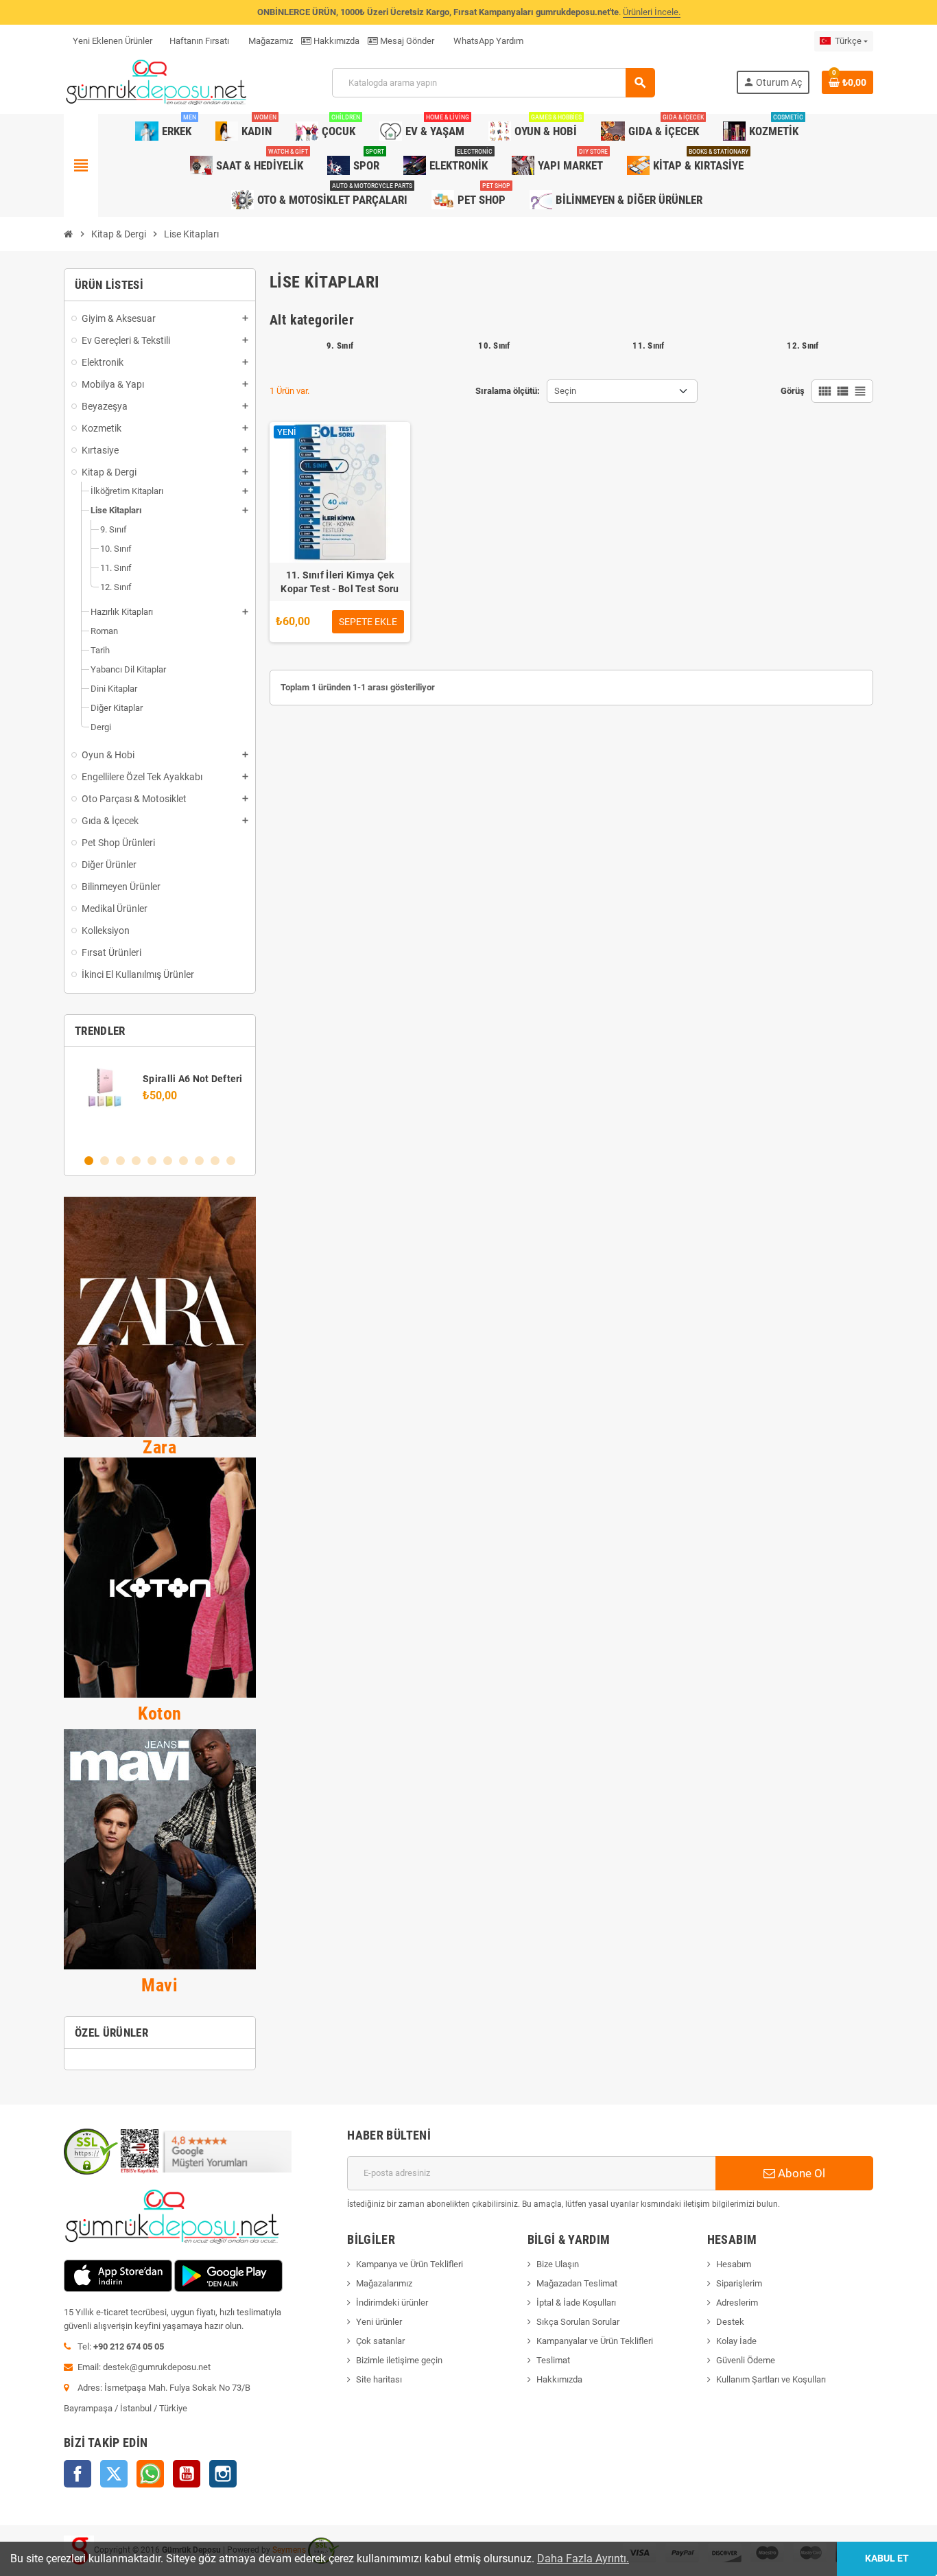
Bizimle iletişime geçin (399, 2360)
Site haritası (379, 2379)
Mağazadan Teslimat (577, 2283)
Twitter (114, 2474)
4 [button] (136, 1161)
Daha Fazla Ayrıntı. (583, 2559)
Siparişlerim (739, 2283)
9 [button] (215, 1161)
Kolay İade (736, 2341)
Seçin (565, 391)
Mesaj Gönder (406, 41)
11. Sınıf (648, 346)
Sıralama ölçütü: (508, 391)
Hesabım (734, 2264)
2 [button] (105, 1161)
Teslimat (553, 2360)
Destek (730, 2322)
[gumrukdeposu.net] (157, 82)
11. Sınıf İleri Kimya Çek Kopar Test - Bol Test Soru (340, 582)
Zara (159, 1447)
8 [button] (199, 1161)
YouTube (187, 2474)
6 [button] (168, 1161)
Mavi (159, 1985)
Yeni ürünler (379, 2322)
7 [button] (183, 1161)
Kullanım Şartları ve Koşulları (771, 2379)
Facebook (78, 2474)
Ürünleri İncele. (652, 12)
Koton (160, 1713)
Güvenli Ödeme (746, 2360)
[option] (160, 1100)
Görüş (793, 391)
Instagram (223, 2474)
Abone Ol (800, 2173)
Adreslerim (737, 2303)
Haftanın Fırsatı (199, 41)
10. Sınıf (494, 346)
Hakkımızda (335, 41)
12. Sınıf (803, 346)
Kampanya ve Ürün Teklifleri (410, 2264)
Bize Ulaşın (558, 2264)
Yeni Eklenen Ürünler (112, 41)
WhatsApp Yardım (487, 41)
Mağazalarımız (384, 2283)
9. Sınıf (340, 346)
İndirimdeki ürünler (392, 2303)
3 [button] (120, 1161)
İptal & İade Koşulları (576, 2303)
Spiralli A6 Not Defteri (192, 1079)
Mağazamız (270, 41)
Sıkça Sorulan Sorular (578, 2322)
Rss (150, 2474)
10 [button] (231, 1161)
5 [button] (152, 1161)
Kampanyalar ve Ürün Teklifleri (595, 2341)
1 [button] (89, 1161)
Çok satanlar (380, 2341)
